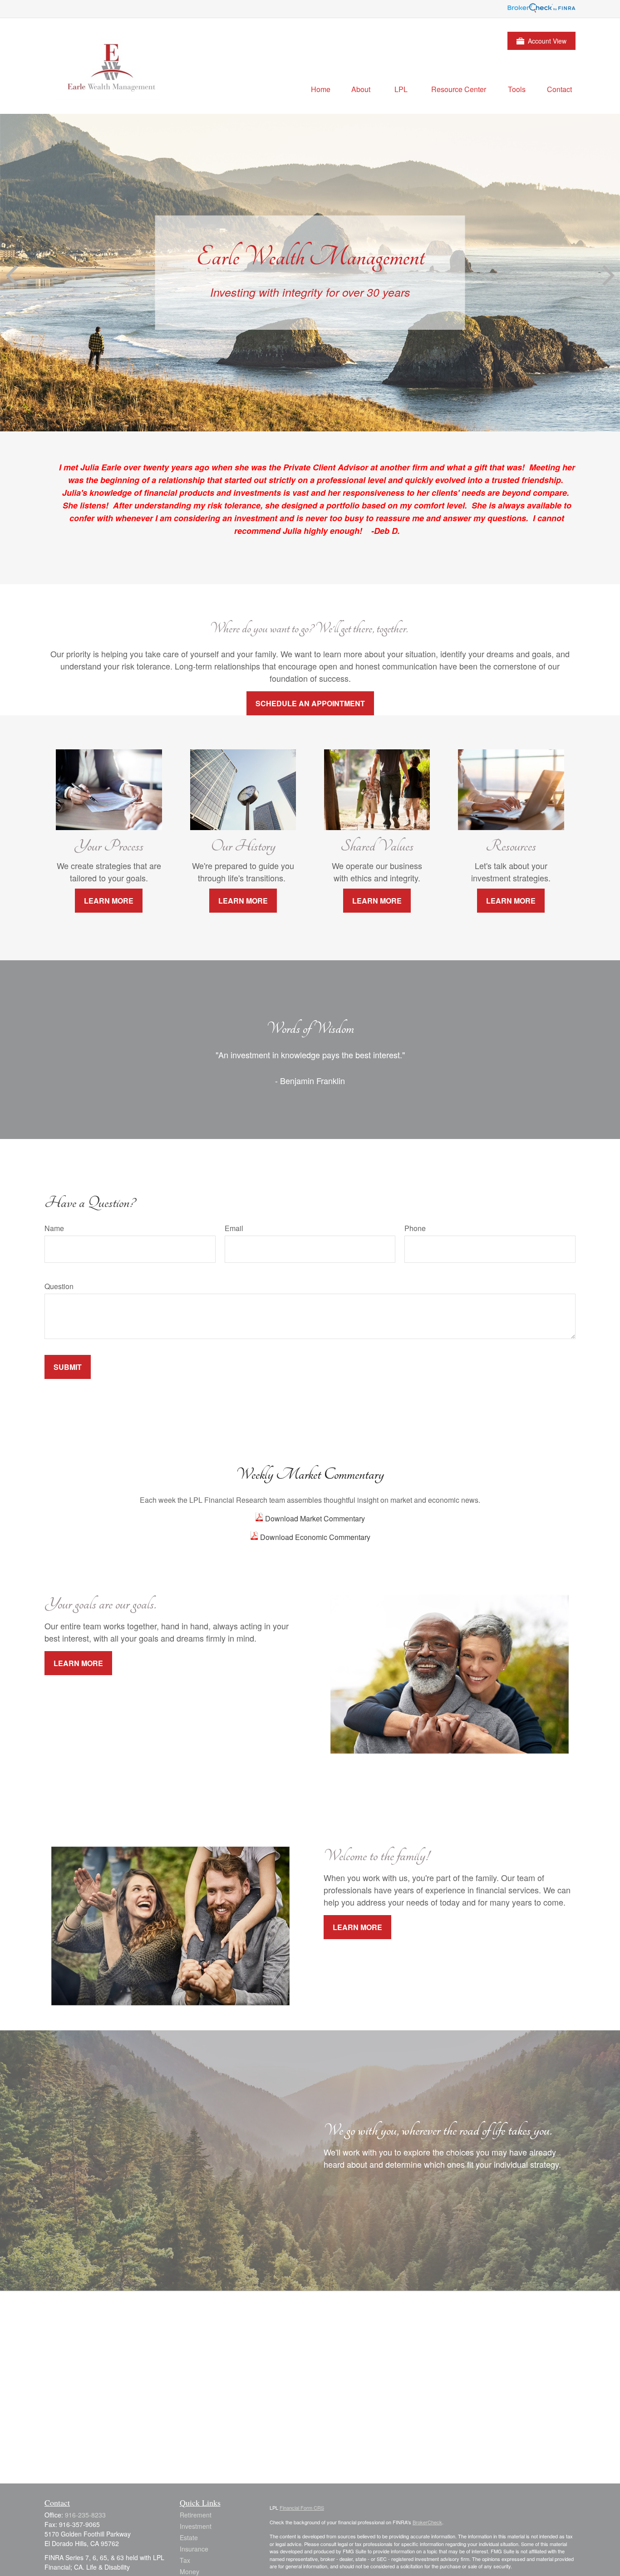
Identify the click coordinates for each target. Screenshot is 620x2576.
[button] (321, 89)
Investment (196, 2526)
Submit (68, 1367)
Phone (415, 1228)
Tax (185, 2560)
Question (59, 1286)
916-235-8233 (85, 2515)
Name (54, 1228)
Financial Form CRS (302, 2508)
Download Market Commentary (314, 1518)
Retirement (196, 2515)
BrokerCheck (427, 2522)
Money (189, 2571)
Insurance (194, 2549)
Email (234, 1228)
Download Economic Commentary (314, 1537)
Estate (189, 2537)
